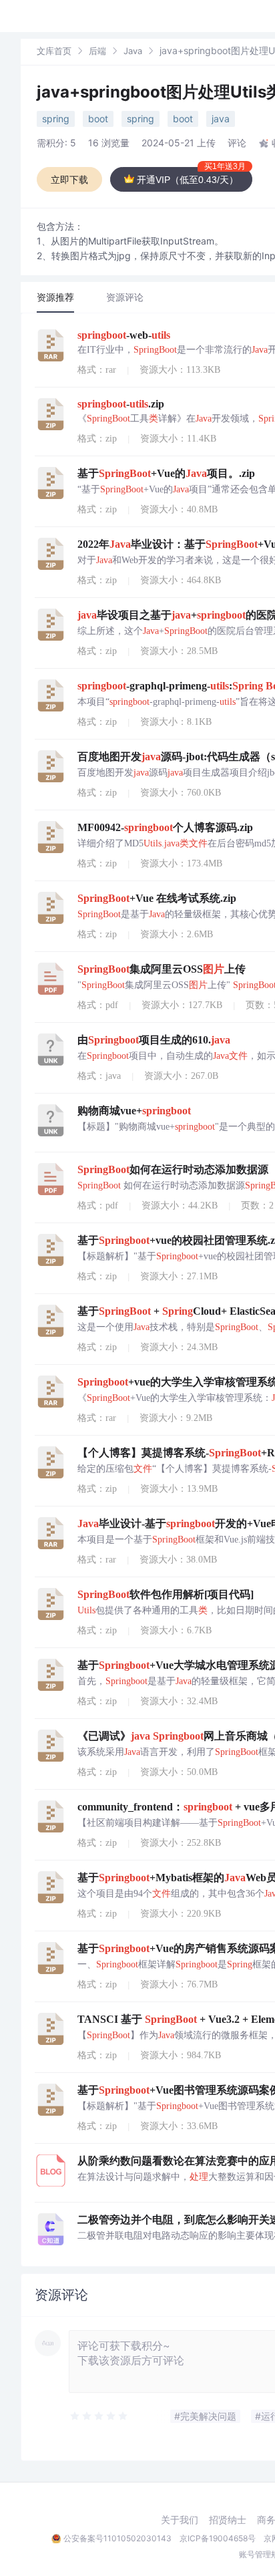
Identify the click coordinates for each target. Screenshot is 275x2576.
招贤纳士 (228, 2520)
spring (56, 119)
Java (133, 51)
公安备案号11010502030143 (117, 2538)
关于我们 (180, 2520)
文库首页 (54, 51)
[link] (54, 50)
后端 (97, 51)
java (221, 119)
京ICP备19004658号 (218, 2538)
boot (98, 119)
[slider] (99, 2416)
